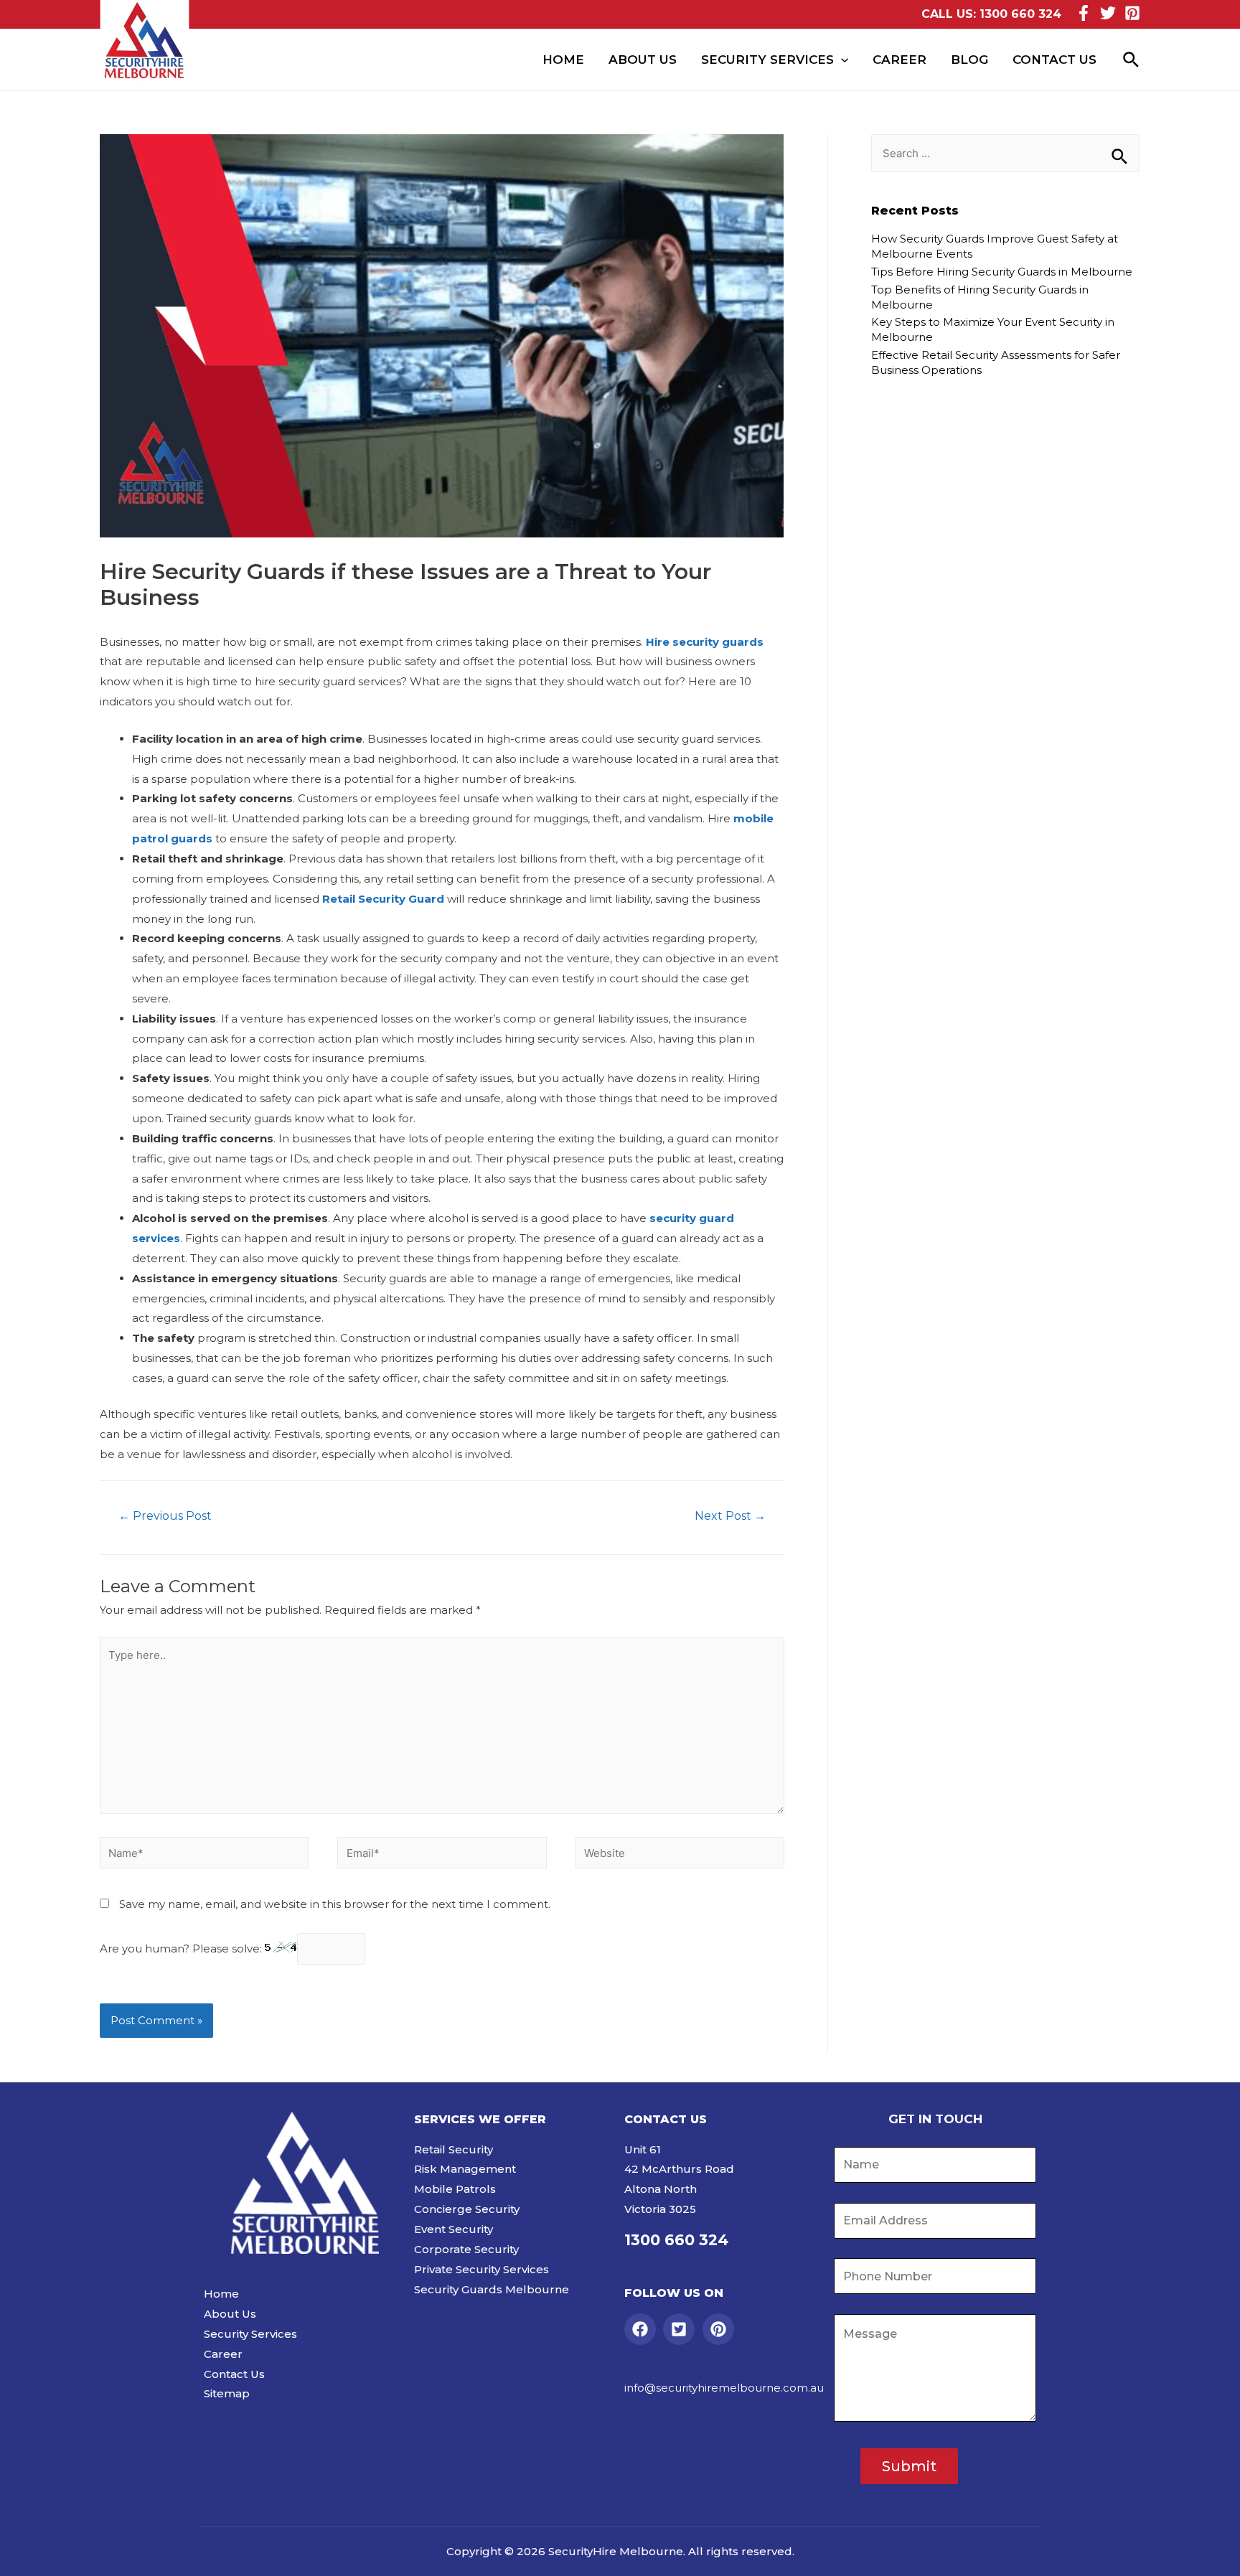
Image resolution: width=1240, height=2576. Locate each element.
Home (563, 60)
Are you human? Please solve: (182, 1949)
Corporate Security (466, 2249)
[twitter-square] (681, 2329)
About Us (643, 60)
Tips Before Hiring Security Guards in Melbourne (1002, 272)
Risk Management (465, 2169)
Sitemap (227, 2393)
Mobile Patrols (455, 2189)
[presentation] (841, 60)
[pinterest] (721, 2329)
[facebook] (643, 2329)
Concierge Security (467, 2209)
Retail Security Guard (383, 899)
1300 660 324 (1020, 14)
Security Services (767, 60)
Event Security (454, 2229)
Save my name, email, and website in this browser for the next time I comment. (335, 1904)
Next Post (730, 1516)
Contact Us (1055, 60)
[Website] (680, 1855)
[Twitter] (1108, 13)
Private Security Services (482, 2269)
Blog (969, 60)
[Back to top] (1211, 2551)
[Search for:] (1005, 153)
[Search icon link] (1132, 60)
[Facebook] (1084, 13)
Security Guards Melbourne (492, 2289)
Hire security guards (705, 642)
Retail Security (454, 2149)
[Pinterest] (1132, 13)
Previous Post (165, 1516)
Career (900, 60)
